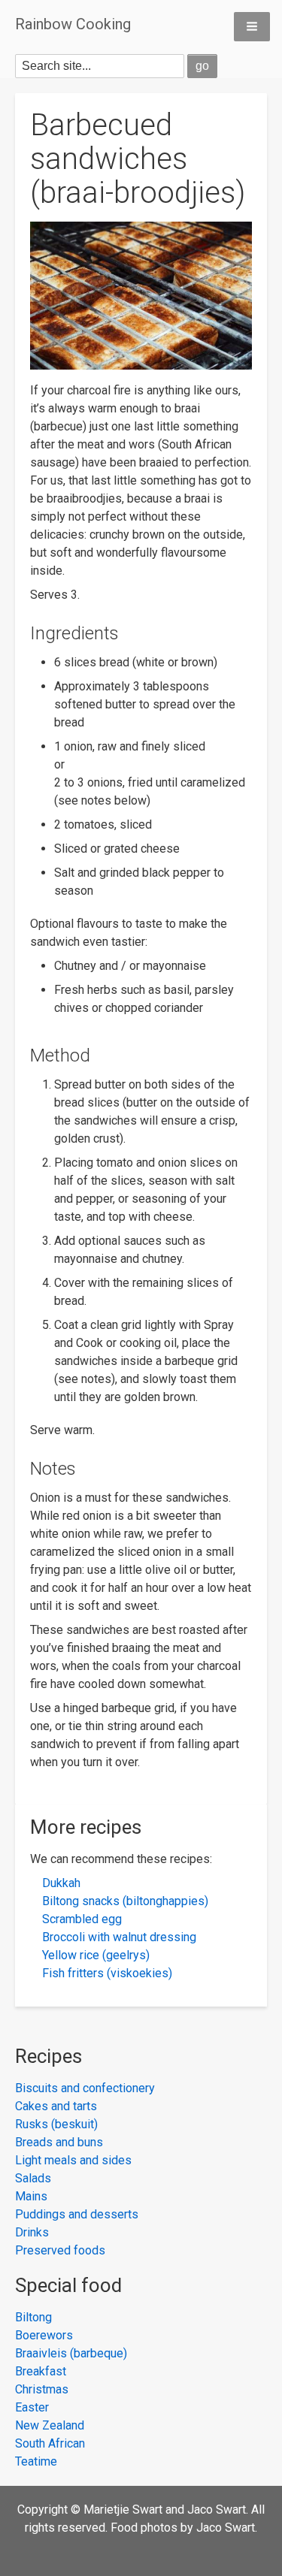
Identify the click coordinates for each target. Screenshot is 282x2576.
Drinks (32, 2232)
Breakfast (41, 2371)
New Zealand (50, 2425)
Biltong (33, 2317)
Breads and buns (59, 2142)
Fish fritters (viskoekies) (107, 1973)
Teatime (36, 2461)
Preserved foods (60, 2250)
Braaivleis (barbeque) (71, 2353)
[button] (252, 27)
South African (50, 2443)
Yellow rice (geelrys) (96, 1955)
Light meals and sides (73, 2160)
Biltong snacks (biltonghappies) (125, 1901)
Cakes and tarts (56, 2106)
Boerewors (44, 2335)
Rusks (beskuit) (56, 2124)
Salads (33, 2178)
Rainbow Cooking (73, 24)
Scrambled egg (82, 1919)
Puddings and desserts (77, 2214)
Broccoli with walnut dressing (119, 1937)
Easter (32, 2407)
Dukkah (61, 1883)
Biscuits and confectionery (85, 2088)
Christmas (42, 2389)
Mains (31, 2196)
